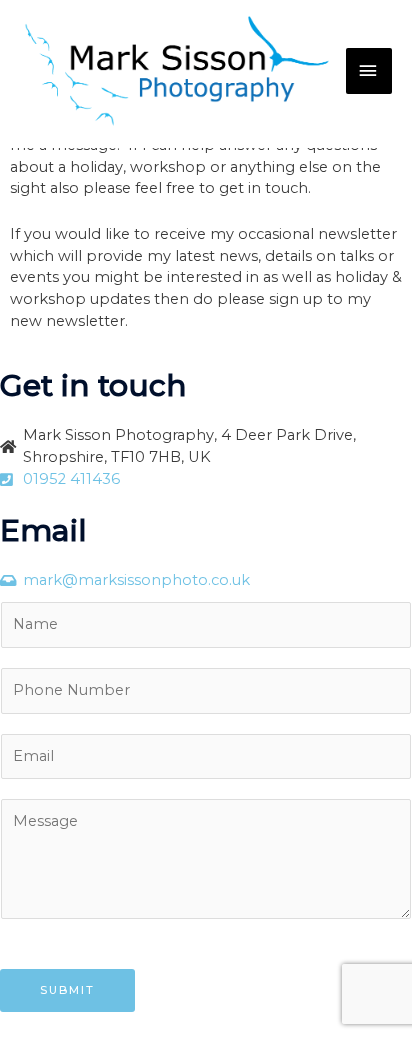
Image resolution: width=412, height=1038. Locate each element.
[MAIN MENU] (369, 71)
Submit (67, 990)
